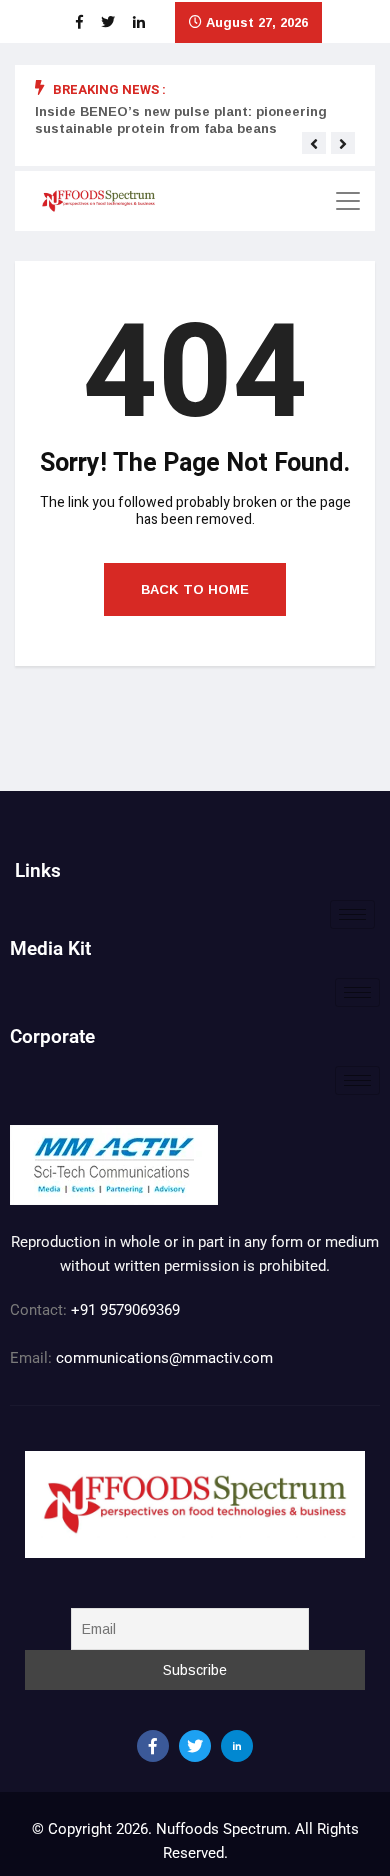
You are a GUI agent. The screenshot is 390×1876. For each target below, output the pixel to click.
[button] (314, 144)
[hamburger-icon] (352, 914)
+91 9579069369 (125, 1310)
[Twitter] (195, 1746)
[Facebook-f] (153, 1746)
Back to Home (195, 589)
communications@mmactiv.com (162, 1358)
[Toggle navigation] (348, 201)
